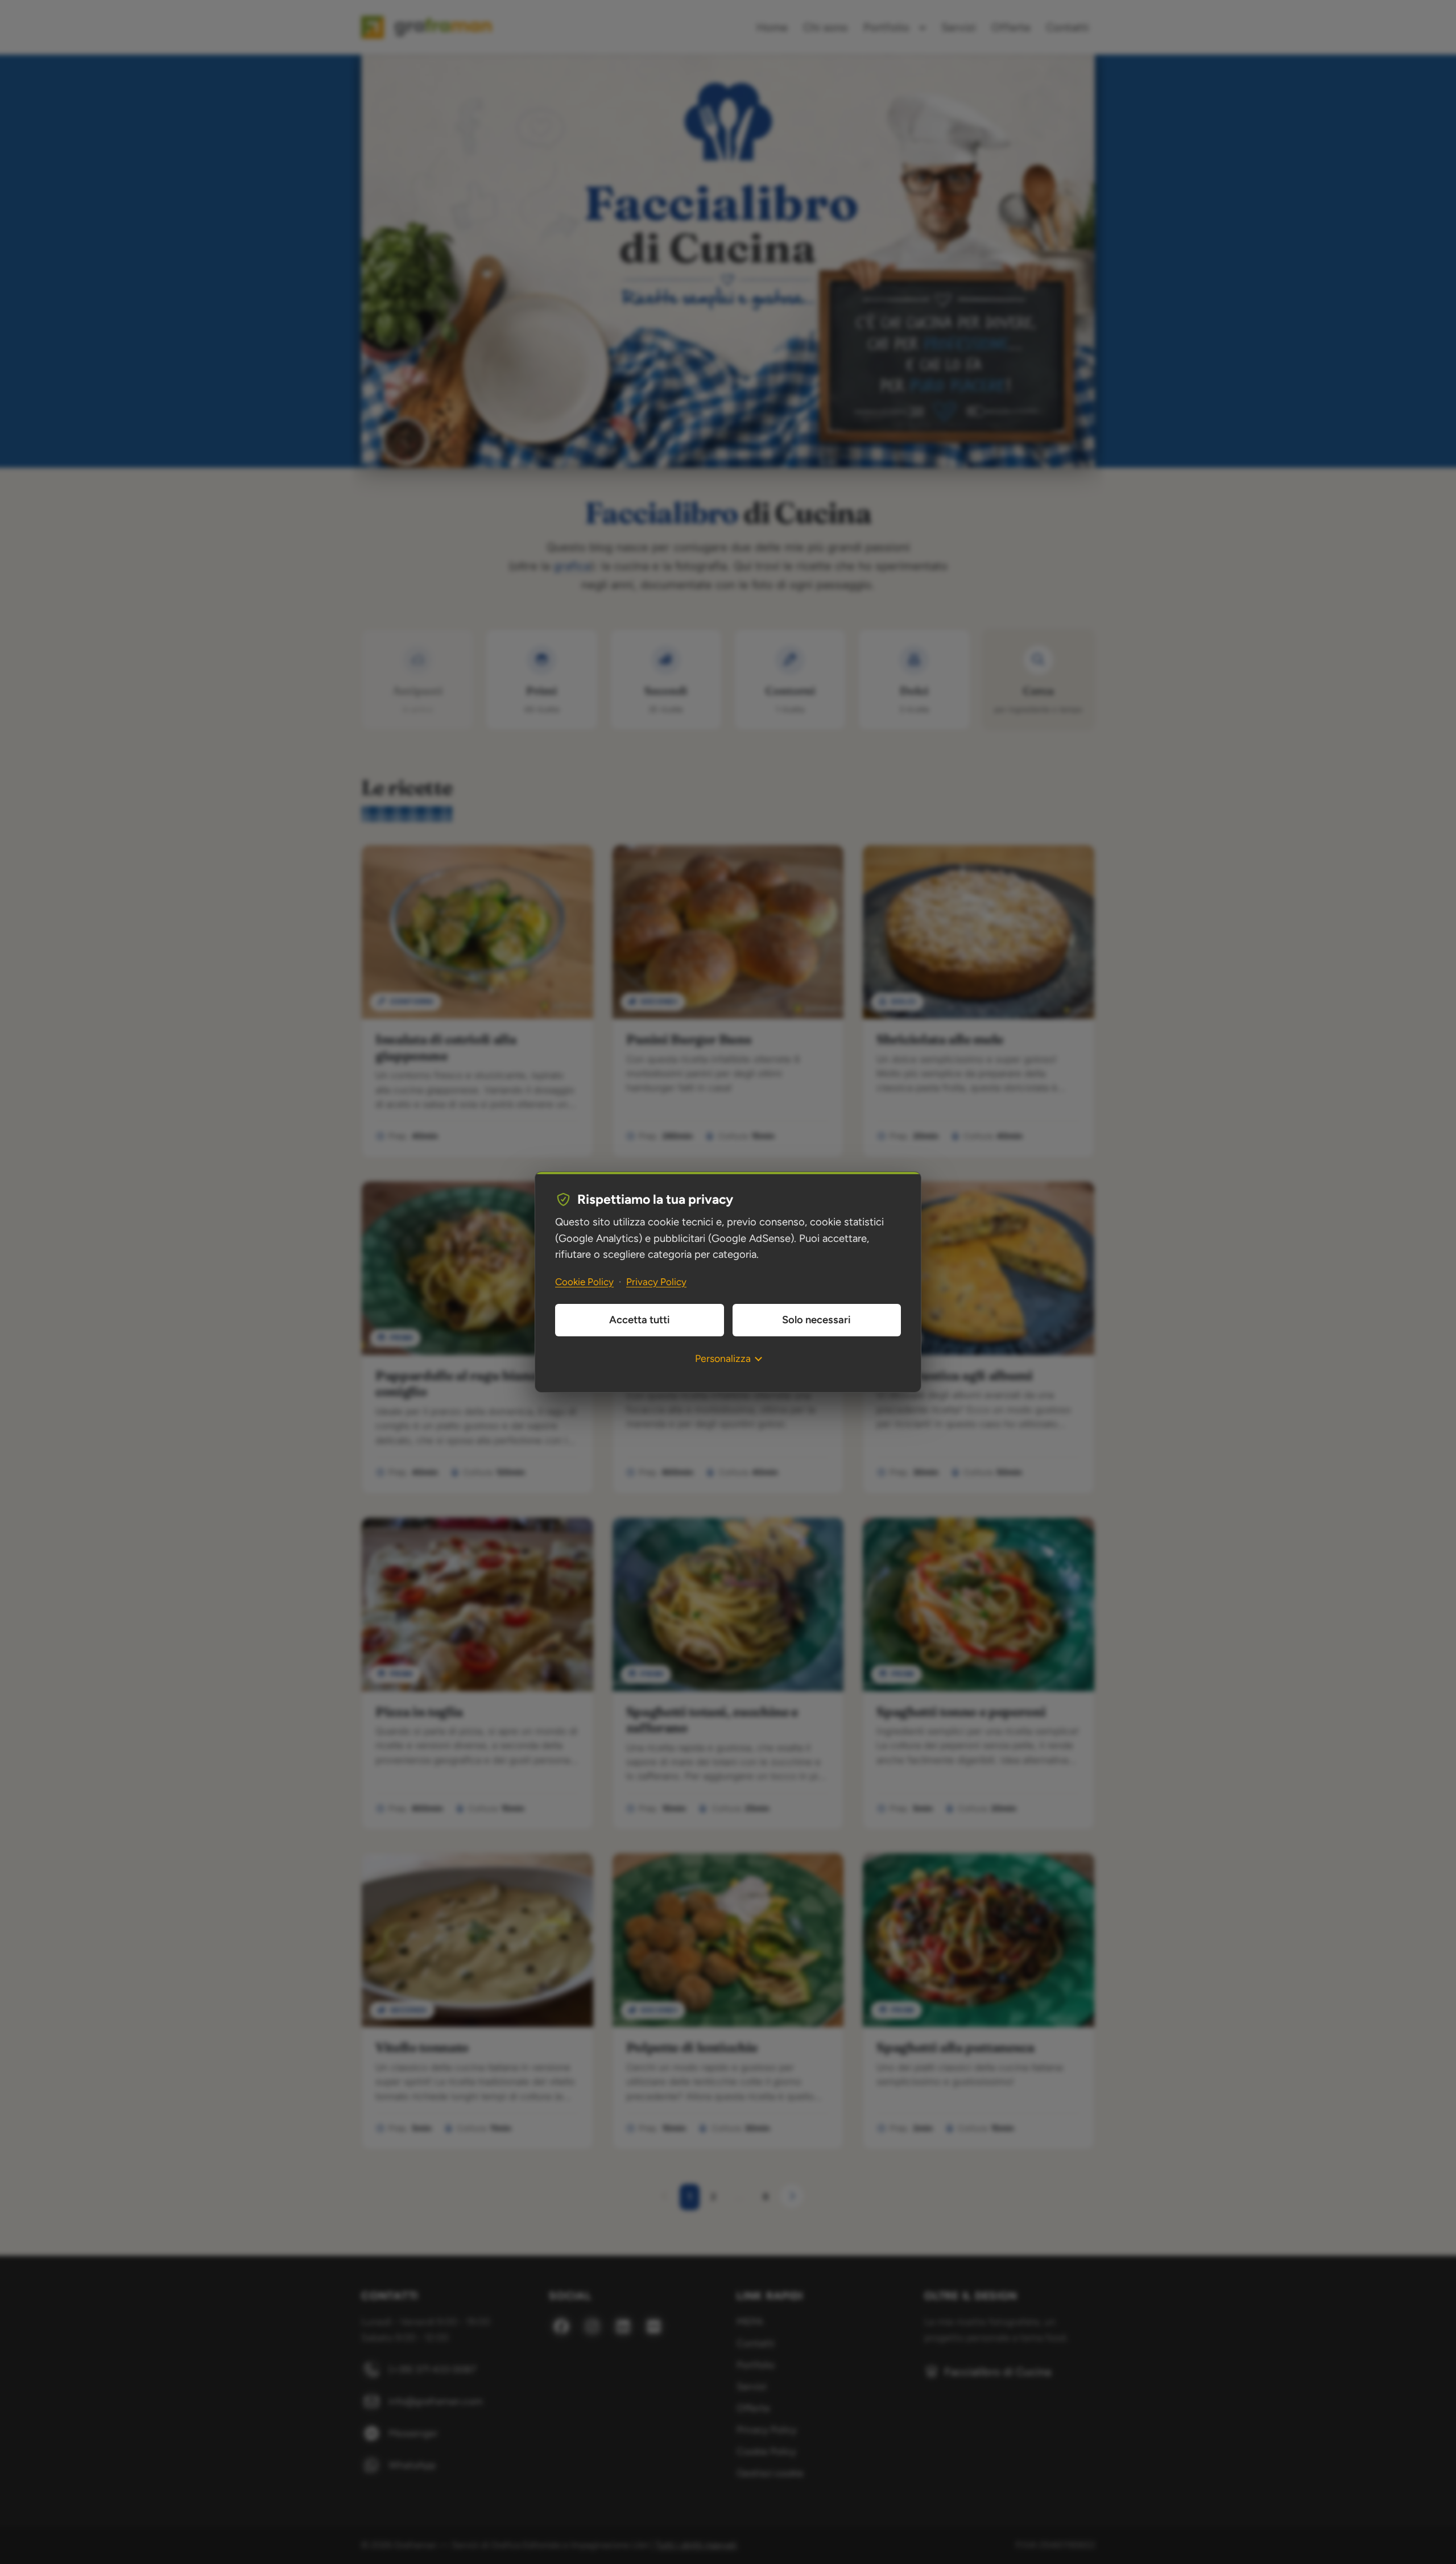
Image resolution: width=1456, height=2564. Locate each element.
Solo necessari (816, 1320)
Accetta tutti (640, 1320)
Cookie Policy (584, 1282)
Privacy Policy (656, 1282)
